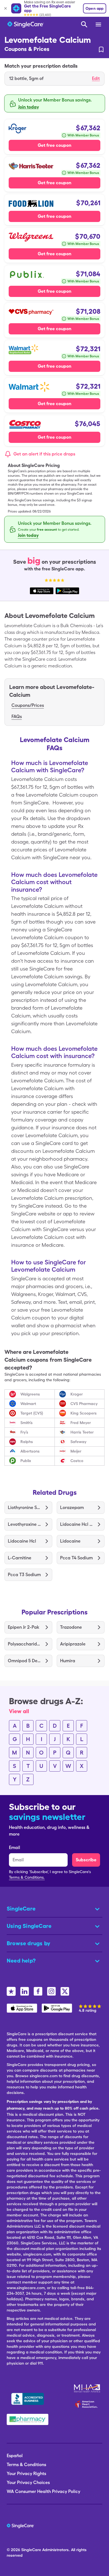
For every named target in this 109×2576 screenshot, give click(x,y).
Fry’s (24, 1432)
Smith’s (27, 1423)
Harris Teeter (82, 1432)
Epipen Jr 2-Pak (23, 1627)
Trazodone (71, 1627)
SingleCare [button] (21, 1909)
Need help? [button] (21, 1961)
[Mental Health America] (88, 2388)
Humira (68, 1661)
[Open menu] (99, 25)
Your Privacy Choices (28, 2482)
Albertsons (30, 1451)
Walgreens (30, 1394)
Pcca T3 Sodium (24, 1575)
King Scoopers (84, 1413)
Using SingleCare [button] (29, 1926)
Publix (26, 1461)
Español (15, 2456)
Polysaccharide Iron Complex (24, 1644)
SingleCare (31, 2550)
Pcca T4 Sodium (76, 1558)
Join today (29, 107)
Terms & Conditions (26, 2465)
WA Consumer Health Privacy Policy (43, 2491)
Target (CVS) (32, 1413)
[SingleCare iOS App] (22, 2008)
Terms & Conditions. (27, 1877)
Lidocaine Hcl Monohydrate (77, 1524)
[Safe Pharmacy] (28, 2419)
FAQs (17, 716)
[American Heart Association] (88, 2404)
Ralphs (27, 1442)
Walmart (28, 1404)
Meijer (76, 1451)
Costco (77, 1461)
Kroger (77, 1394)
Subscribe (86, 1860)
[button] (54, 79)
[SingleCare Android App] (57, 2008)
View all (19, 1711)
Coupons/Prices (28, 705)
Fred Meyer (81, 1423)
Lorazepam (72, 1507)
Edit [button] (96, 78)
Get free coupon (54, 145)
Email (15, 1847)
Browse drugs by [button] (29, 1943)
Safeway (78, 1442)
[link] (101, 49)
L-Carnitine (20, 1558)
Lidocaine (70, 1541)
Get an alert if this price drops (44, 454)
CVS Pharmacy (84, 1404)
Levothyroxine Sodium (24, 1524)
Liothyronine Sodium (24, 1507)
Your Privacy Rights (26, 2474)
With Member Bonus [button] (83, 135)
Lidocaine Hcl (22, 1541)
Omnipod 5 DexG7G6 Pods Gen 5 (24, 1661)
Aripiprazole (73, 1644)
